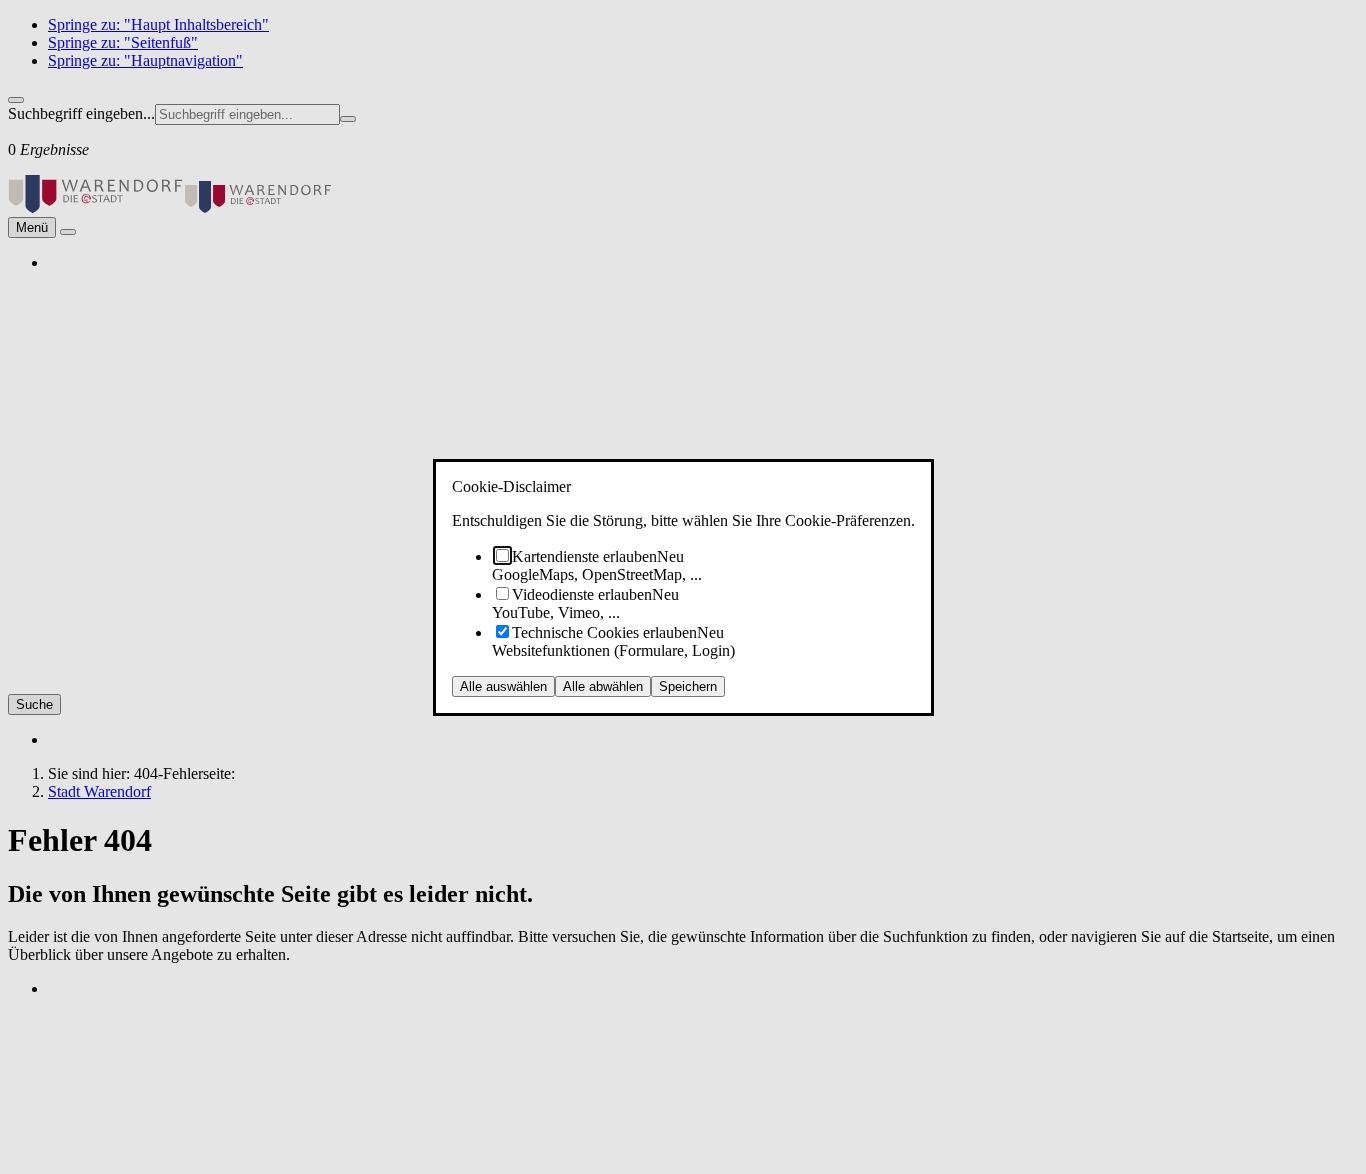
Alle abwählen (603, 686)
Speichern (688, 686)
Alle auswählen (503, 686)
